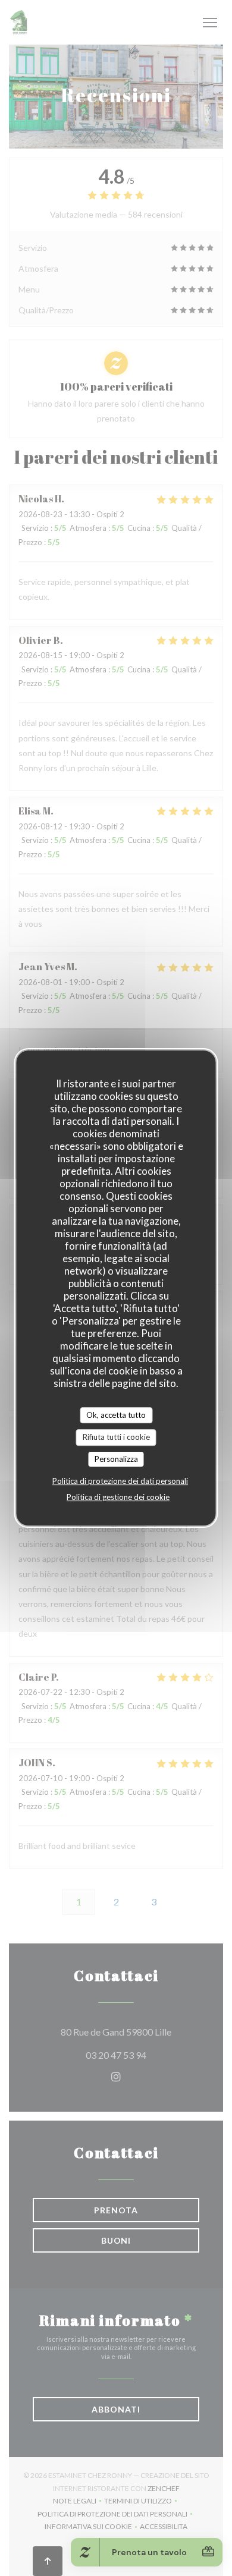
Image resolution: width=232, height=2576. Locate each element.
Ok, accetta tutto (116, 1415)
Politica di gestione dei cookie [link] (118, 1497)
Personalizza (116, 1459)
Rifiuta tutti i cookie (116, 1437)
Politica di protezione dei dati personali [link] (120, 1481)
